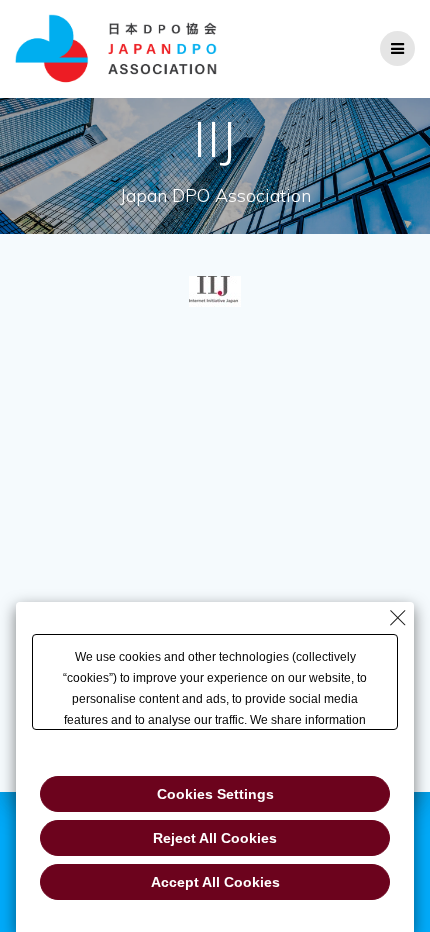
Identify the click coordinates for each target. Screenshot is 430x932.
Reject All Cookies (215, 838)
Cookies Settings (215, 794)
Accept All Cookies (215, 882)
